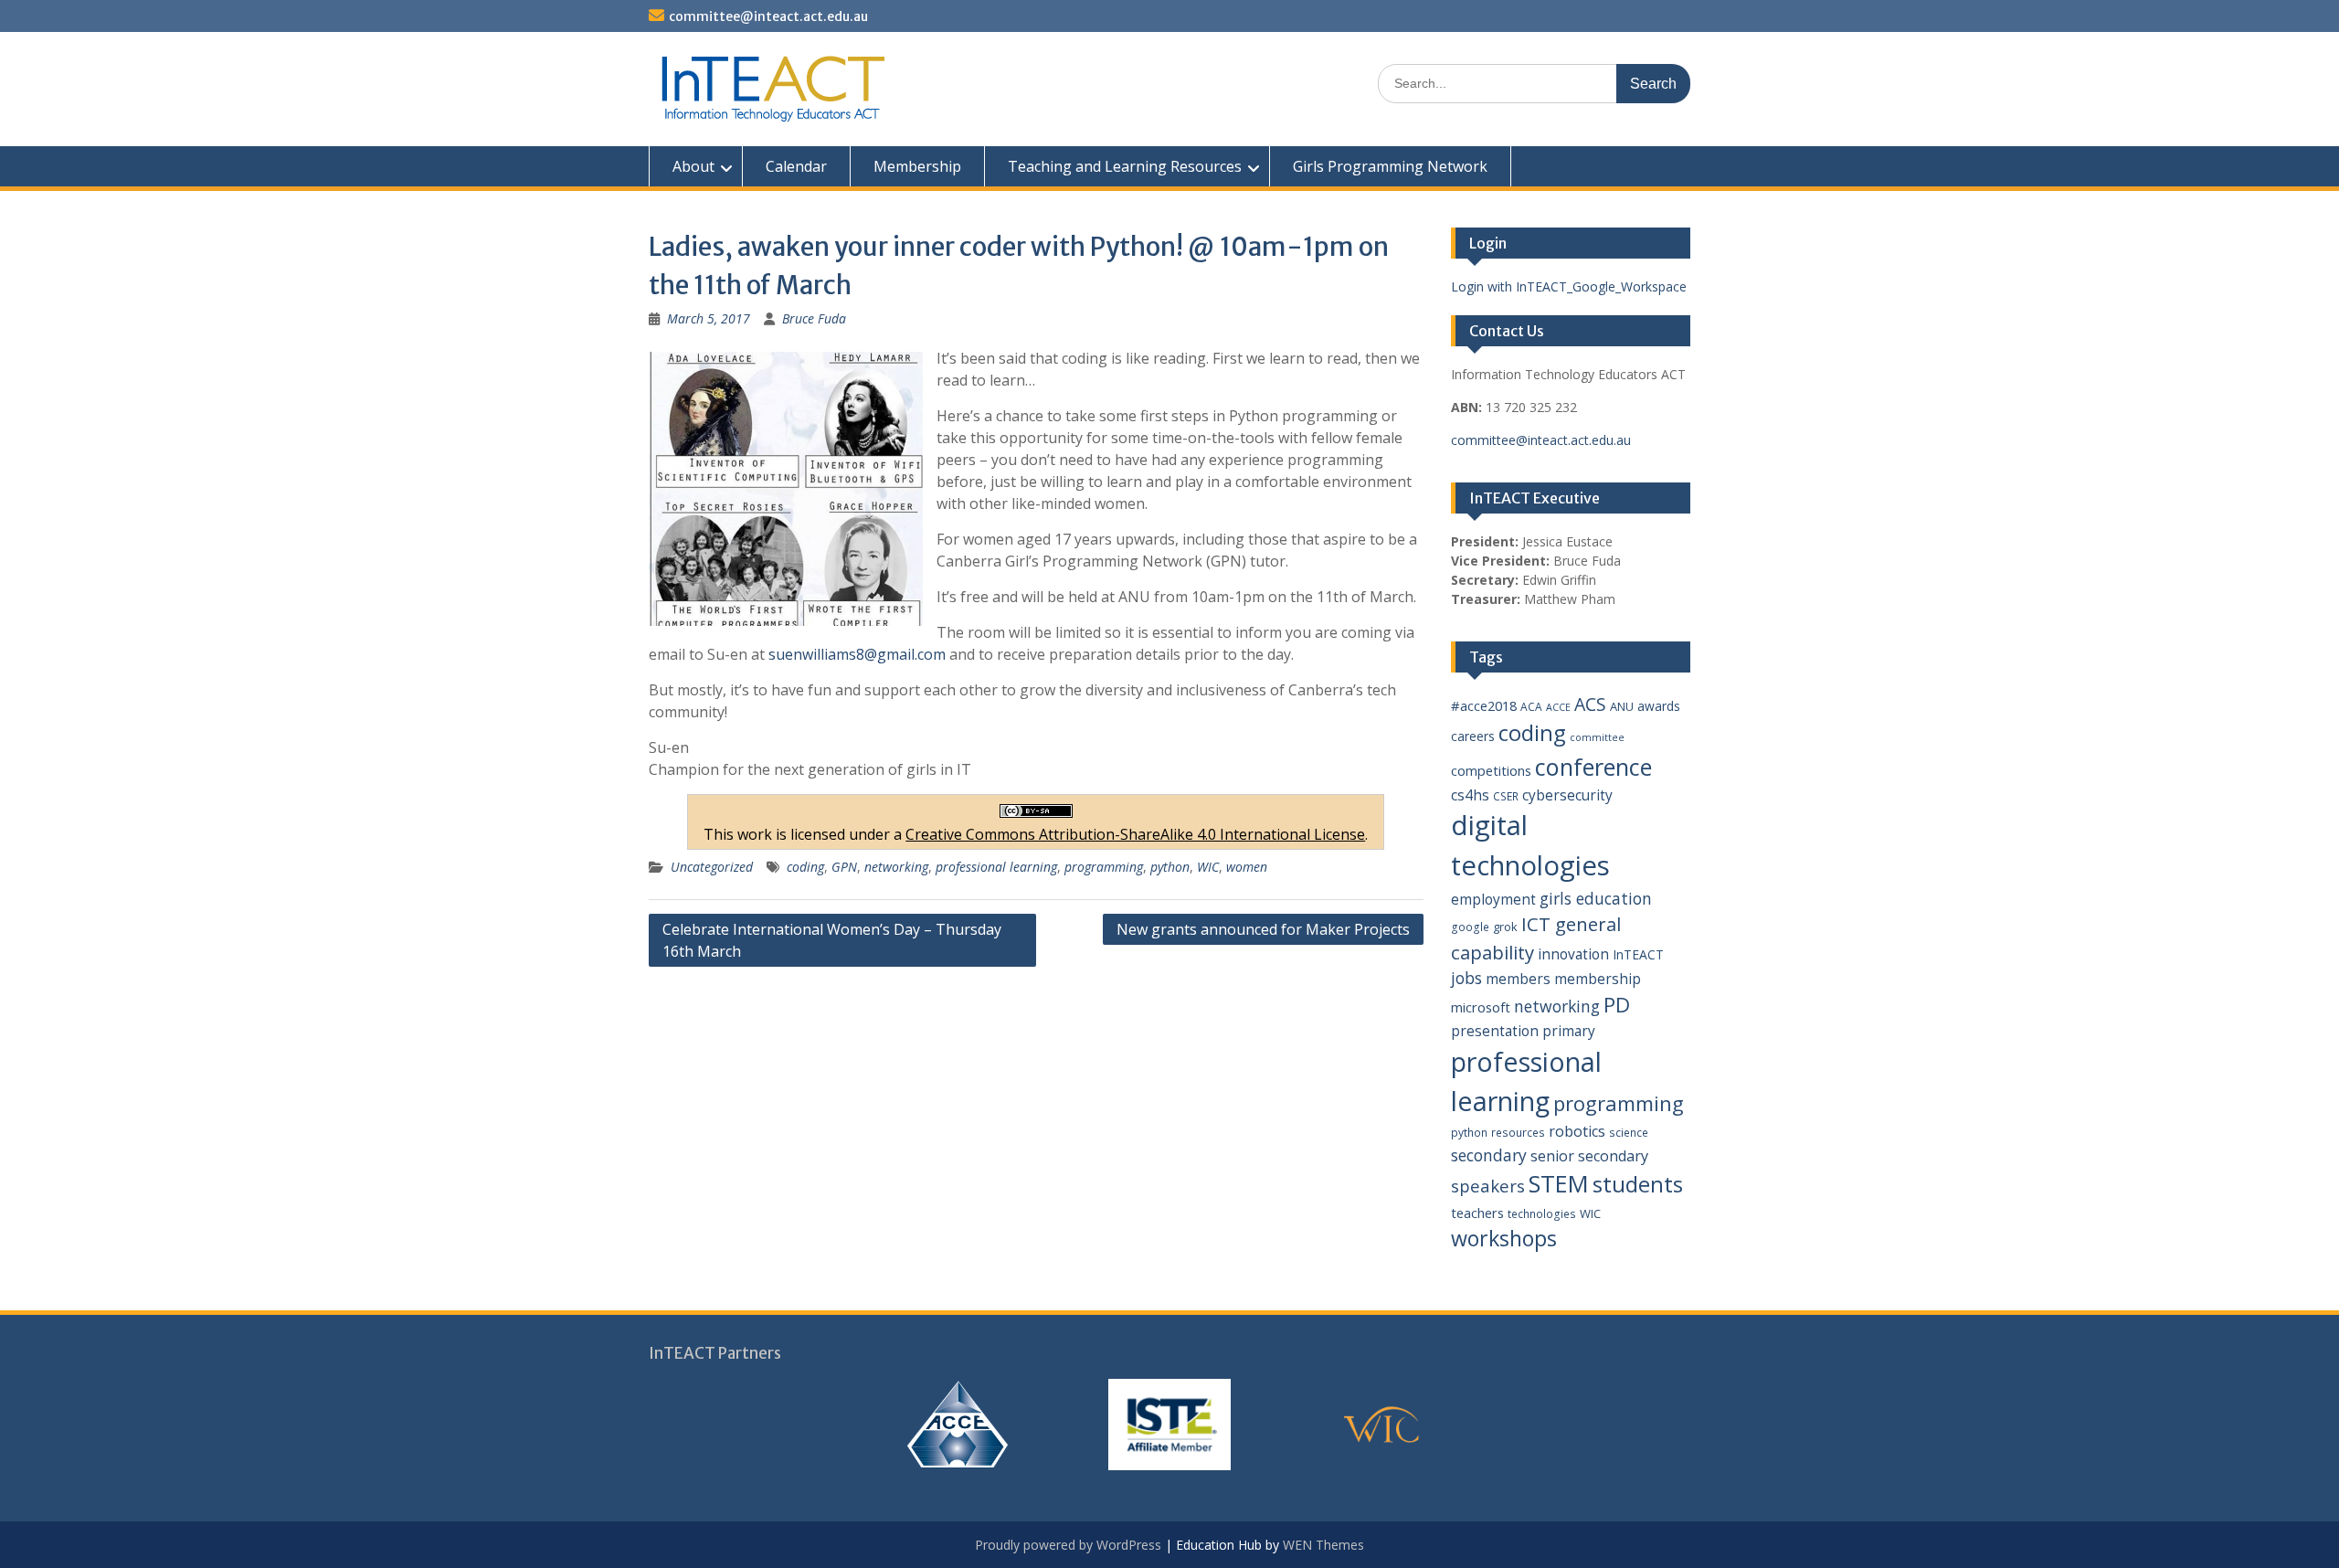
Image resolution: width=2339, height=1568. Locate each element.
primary (1569, 1031)
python (1170, 867)
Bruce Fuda (814, 318)
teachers (1477, 1213)
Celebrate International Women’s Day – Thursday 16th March (832, 940)
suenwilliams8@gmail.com (857, 654)
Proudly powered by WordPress (1068, 1545)
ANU (1622, 706)
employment (1493, 899)
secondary (1489, 1155)
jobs (1466, 978)
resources (1518, 1133)
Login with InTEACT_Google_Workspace (1569, 286)
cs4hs (1470, 795)
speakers (1488, 1186)
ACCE (1558, 707)
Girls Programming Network (1390, 166)
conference (1593, 767)
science (1629, 1133)
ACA (1531, 707)
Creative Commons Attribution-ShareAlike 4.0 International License (1135, 834)
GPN (844, 867)
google (1470, 927)
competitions (1491, 770)
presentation (1495, 1031)
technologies (1542, 1214)
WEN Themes (1323, 1545)
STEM (1559, 1184)
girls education (1596, 898)
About (693, 166)
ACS (1590, 704)
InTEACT (1638, 954)
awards (1659, 706)
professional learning (996, 867)
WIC (1208, 867)
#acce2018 (1484, 705)
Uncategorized (712, 867)
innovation (1573, 954)
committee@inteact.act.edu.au (768, 16)
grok (1505, 927)
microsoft (1481, 1007)
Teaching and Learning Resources (1125, 166)
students (1638, 1184)
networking (896, 867)
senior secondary (1589, 1156)
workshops (1504, 1238)
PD (1617, 1005)
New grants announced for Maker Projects (1263, 929)
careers (1473, 736)
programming (1104, 867)
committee (1597, 737)
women (1247, 867)
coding (805, 867)
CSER (1506, 796)
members (1518, 979)
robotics (1577, 1131)
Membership (917, 166)
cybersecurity (1567, 795)
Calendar (796, 166)
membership (1598, 979)
